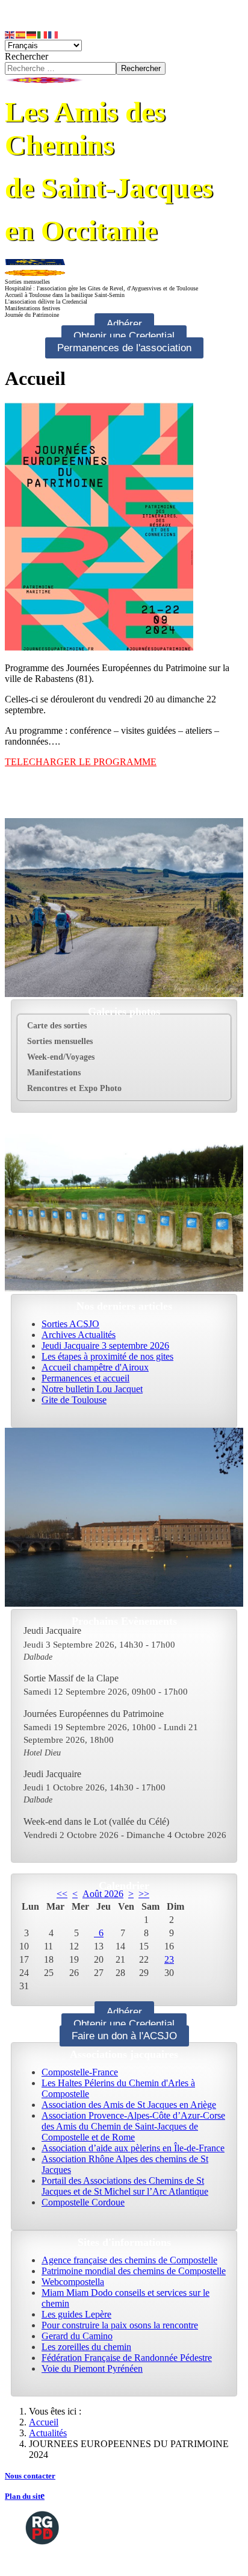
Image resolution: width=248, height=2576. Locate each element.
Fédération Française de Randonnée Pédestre (127, 2358)
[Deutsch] (32, 34)
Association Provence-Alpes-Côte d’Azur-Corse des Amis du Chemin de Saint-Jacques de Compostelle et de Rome (133, 2126)
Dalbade (38, 1657)
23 (169, 1959)
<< (62, 1894)
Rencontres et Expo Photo (74, 1088)
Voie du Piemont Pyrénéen (92, 2368)
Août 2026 (103, 1894)
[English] (10, 34)
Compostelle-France (80, 2072)
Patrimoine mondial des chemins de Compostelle (134, 2271)
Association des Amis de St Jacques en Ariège (129, 2105)
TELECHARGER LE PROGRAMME (81, 762)
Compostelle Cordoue (83, 2202)
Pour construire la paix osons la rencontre (120, 2325)
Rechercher (26, 56)
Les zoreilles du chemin (86, 2347)
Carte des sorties (57, 1026)
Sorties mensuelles (60, 1041)
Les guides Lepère (76, 2314)
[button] (221, 1042)
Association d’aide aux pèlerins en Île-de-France (133, 2148)
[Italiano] (43, 34)
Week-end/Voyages (61, 1057)
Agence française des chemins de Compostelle (129, 2260)
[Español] (21, 34)
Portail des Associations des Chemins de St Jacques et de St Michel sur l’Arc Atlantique (125, 2186)
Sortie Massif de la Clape (71, 1678)
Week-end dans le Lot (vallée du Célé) (96, 1821)
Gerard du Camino (77, 2336)
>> (144, 1894)
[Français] (54, 34)
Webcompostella (73, 2282)
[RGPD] (42, 2527)
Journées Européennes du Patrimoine (94, 1714)
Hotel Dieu (42, 1752)
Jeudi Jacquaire (52, 1630)
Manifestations (54, 1073)
